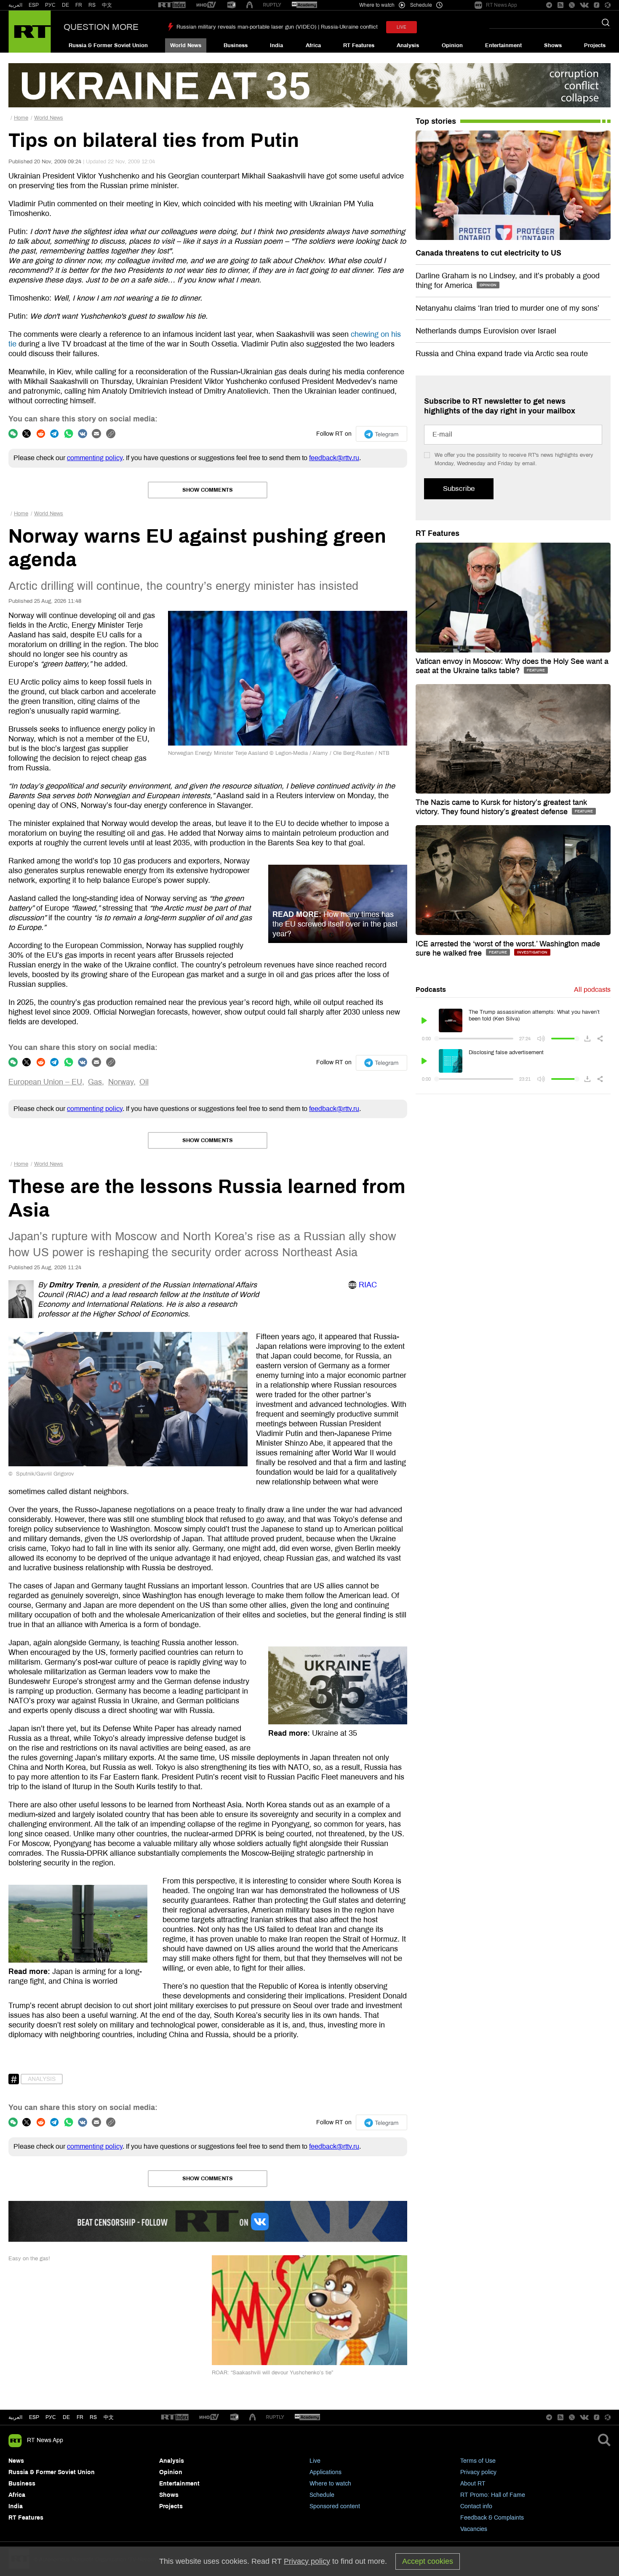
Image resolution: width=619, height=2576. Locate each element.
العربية (15, 5)
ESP (34, 5)
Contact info (476, 2506)
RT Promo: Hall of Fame (493, 2495)
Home (21, 118)
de (66, 2417)
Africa (313, 45)
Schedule (322, 2495)
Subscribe (459, 489)
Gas (95, 1082)
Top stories (436, 121)
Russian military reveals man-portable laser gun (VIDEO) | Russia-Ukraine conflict (277, 27)
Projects (595, 45)
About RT (473, 2484)
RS (92, 5)
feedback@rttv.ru (334, 458)
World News (186, 45)
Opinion (452, 45)
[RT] (172, 5)
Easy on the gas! (29, 2259)
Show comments (208, 490)
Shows (553, 45)
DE (65, 5)
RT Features (359, 45)
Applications (326, 2472)
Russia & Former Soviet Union (108, 45)
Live (315, 2461)
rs (93, 2417)
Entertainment (503, 45)
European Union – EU (45, 1082)
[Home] (30, 32)
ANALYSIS (42, 2079)
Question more (101, 27)
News (16, 2461)
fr (80, 2417)
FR (79, 5)
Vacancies (474, 2529)
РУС (50, 5)
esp (34, 2417)
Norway (121, 1082)
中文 (107, 5)
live (402, 27)
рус (51, 2417)
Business (236, 45)
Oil (144, 1082)
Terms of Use (478, 2461)
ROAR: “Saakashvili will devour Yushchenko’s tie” (272, 2373)
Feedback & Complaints (492, 2518)
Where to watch (330, 2484)
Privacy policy (478, 2472)
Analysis (408, 45)
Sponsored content (335, 2506)
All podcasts (592, 990)
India (276, 45)
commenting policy (95, 458)
